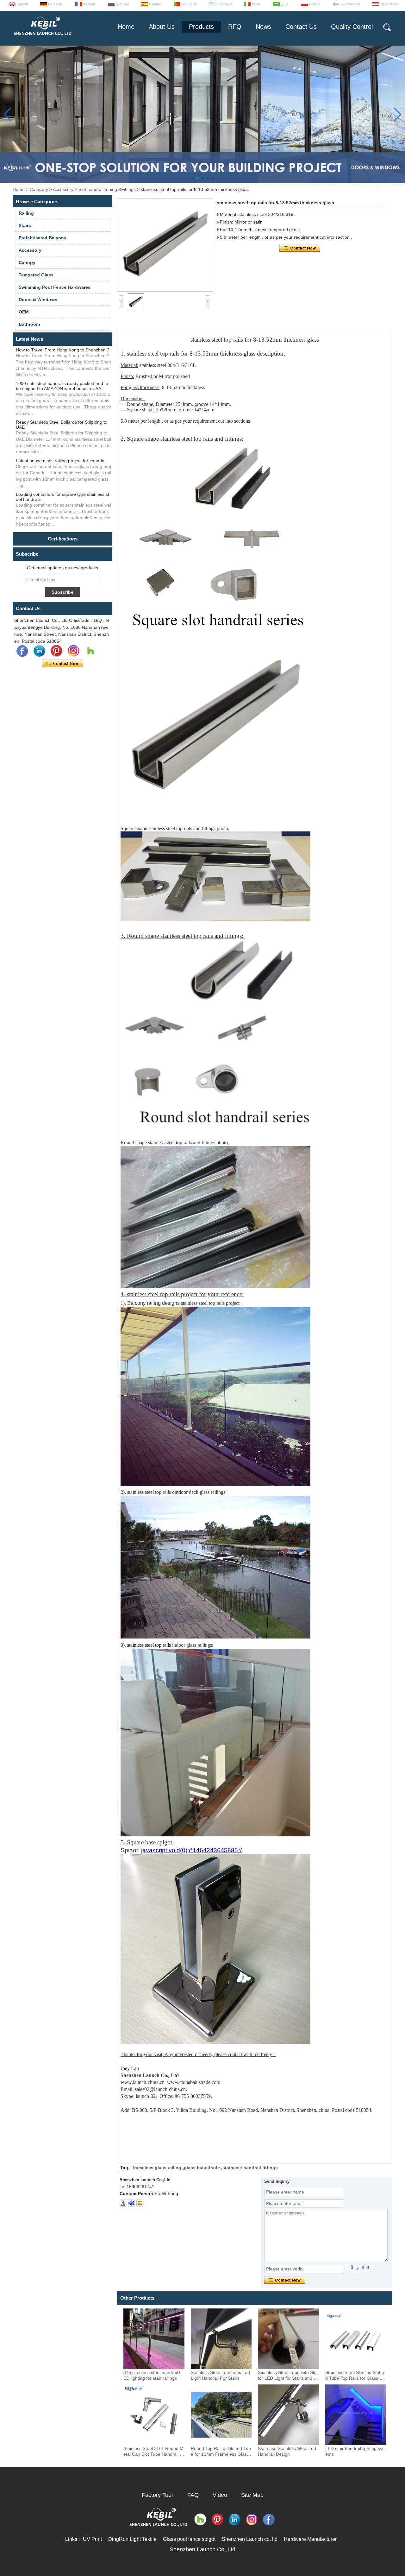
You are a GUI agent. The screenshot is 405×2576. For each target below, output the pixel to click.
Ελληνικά (224, 4)
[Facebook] (22, 651)
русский (122, 4)
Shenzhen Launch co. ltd (250, 2539)
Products (201, 27)
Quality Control (352, 27)
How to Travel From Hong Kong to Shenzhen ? (63, 350)
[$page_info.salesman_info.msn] (123, 2203)
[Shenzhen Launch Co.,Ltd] (42, 38)
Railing (26, 213)
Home (126, 27)
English (22, 4)
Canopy (27, 262)
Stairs (25, 225)
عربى (285, 4)
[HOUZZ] (90, 651)
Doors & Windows (38, 300)
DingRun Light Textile (132, 2539)
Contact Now (62, 664)
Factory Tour (158, 2495)
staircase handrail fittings (250, 2168)
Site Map (252, 2495)
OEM (24, 312)
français (89, 4)
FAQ (193, 2495)
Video (220, 2495)
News (263, 27)
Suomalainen (350, 4)
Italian (256, 4)
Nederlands (389, 4)
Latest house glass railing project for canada (60, 461)
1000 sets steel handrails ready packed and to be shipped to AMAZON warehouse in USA (62, 386)
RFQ (235, 27)
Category (39, 189)
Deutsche (56, 4)
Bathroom (29, 324)
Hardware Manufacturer (310, 2539)
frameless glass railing (157, 2168)
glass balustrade (202, 2168)
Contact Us (301, 27)
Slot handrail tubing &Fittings (107, 189)
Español (155, 4)
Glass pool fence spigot (189, 2539)
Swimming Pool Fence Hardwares (55, 287)
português (189, 4)
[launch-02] (131, 2203)
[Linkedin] (39, 651)
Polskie (315, 4)
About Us (162, 27)
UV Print (92, 2539)
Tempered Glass (36, 275)
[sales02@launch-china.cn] (140, 2203)
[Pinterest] (56, 651)
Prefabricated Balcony (43, 238)
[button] (192, 178)
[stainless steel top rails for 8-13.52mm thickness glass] (165, 245)
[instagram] (73, 651)
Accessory (63, 189)
